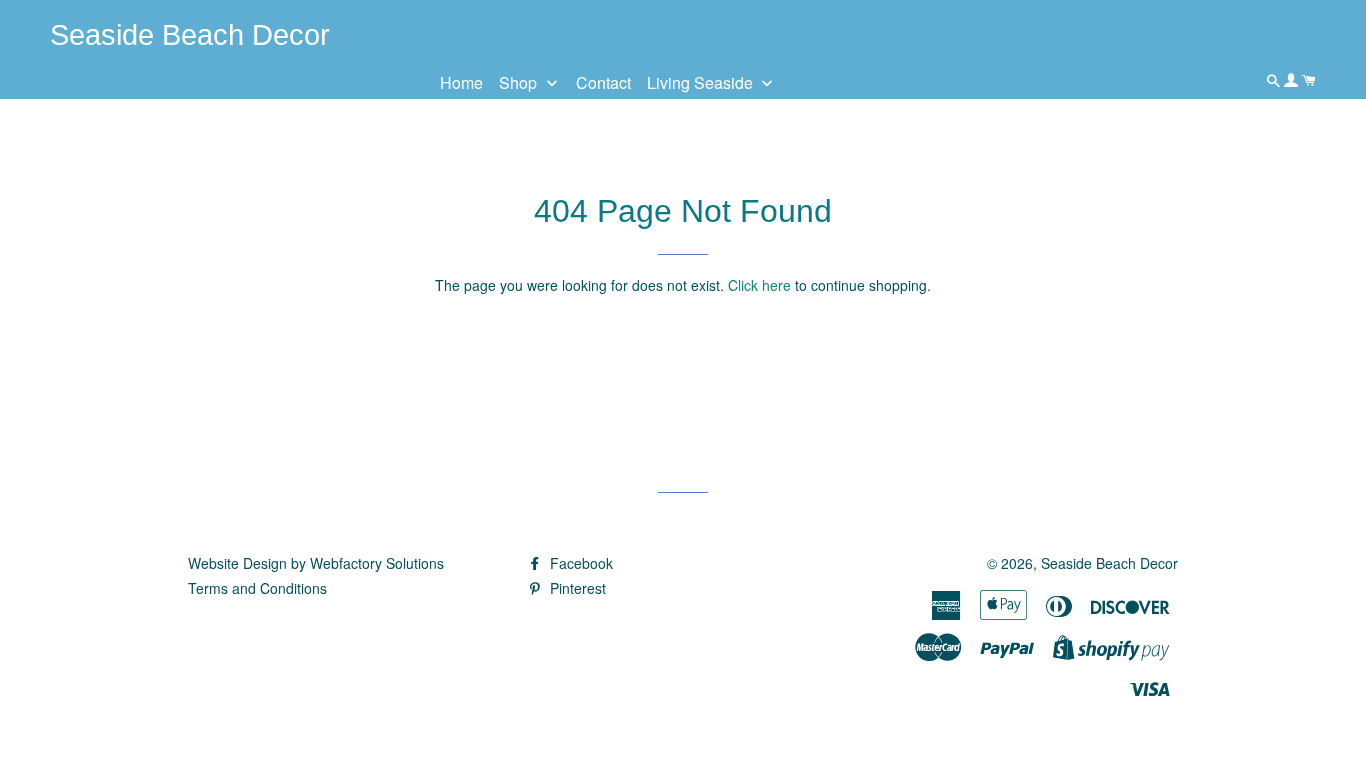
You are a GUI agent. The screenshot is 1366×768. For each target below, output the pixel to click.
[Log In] (1293, 80)
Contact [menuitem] (603, 82)
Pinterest (576, 588)
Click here (759, 285)
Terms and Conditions (257, 588)
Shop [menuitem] (518, 82)
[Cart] (1309, 80)
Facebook (579, 563)
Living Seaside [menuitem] (700, 82)
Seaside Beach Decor (1109, 563)
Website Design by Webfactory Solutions (316, 563)
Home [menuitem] (461, 82)
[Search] (1275, 80)
